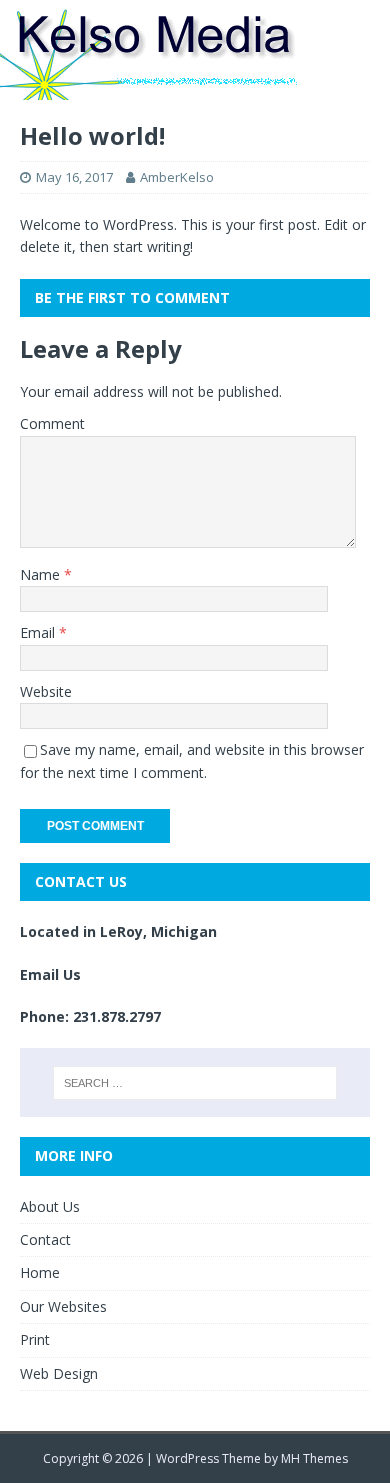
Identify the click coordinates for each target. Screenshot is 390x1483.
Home (40, 1272)
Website (46, 691)
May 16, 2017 (74, 177)
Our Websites (63, 1306)
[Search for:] (195, 1083)
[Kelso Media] (150, 88)
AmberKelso (177, 177)
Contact (45, 1239)
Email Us (50, 974)
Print (35, 1339)
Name (42, 574)
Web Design (59, 1373)
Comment (52, 423)
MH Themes (314, 1458)
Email (39, 632)
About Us (50, 1206)
